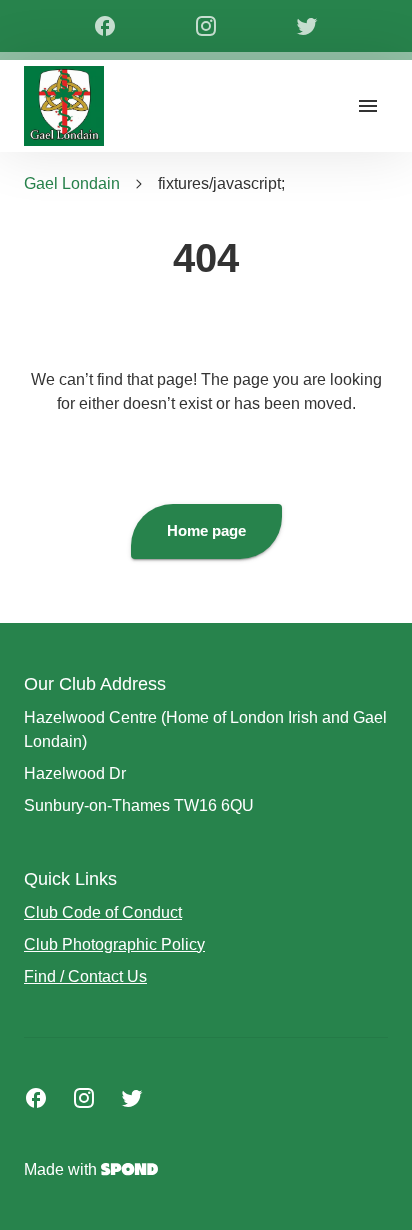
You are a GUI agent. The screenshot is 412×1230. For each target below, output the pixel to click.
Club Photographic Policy (114, 944)
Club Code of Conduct (103, 912)
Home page (206, 530)
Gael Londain (72, 183)
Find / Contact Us (85, 976)
